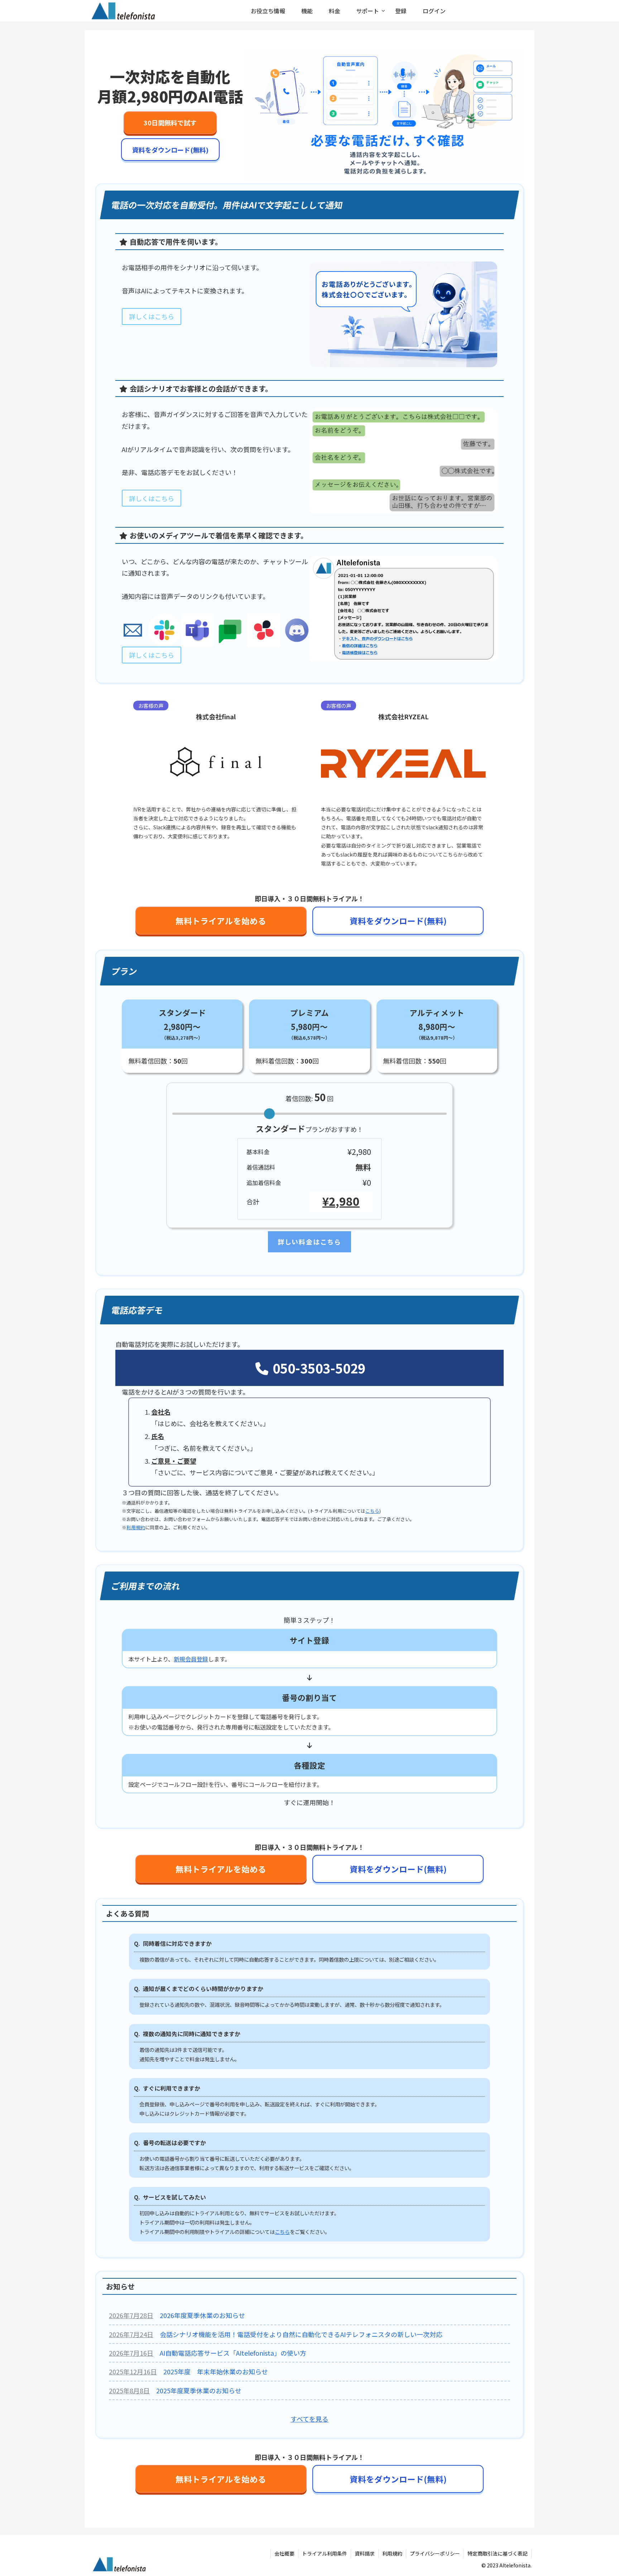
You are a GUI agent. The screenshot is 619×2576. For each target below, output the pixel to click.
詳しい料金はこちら (309, 1242)
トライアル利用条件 (325, 2553)
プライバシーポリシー (435, 2553)
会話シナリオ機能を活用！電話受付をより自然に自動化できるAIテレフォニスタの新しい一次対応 (301, 2334)
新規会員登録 (191, 1659)
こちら (372, 1511)
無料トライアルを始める (221, 921)
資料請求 (365, 2553)
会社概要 (284, 2553)
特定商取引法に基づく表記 (498, 2553)
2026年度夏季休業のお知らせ (202, 2315)
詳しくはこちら (152, 316)
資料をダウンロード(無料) (170, 150)
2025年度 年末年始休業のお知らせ (216, 2371)
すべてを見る (309, 2419)
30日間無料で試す (170, 123)
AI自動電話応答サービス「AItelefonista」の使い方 (233, 2353)
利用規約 (136, 1527)
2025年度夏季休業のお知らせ (199, 2390)
